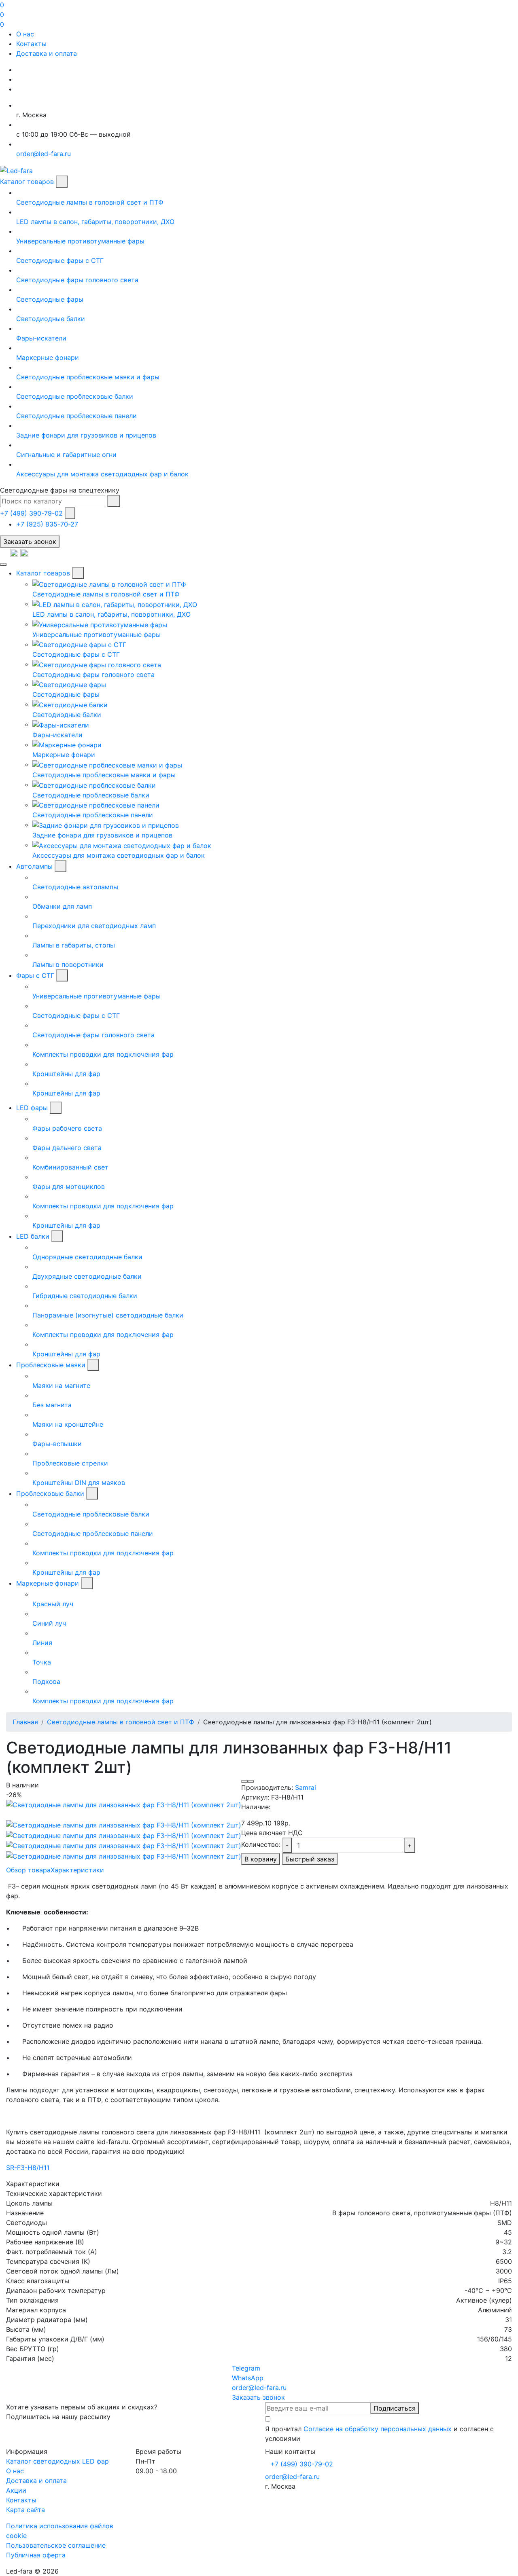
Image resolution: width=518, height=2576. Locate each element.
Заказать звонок (30, 541)
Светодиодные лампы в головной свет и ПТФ (121, 1722)
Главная (25, 1722)
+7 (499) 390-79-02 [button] (302, 2464)
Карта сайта (25, 2510)
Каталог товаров (27, 182)
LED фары (32, 1108)
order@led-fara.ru (292, 2477)
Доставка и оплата (47, 53)
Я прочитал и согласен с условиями (379, 2434)
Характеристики (77, 1870)
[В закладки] (244, 1781)
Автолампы (34, 866)
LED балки (33, 1236)
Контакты (31, 44)
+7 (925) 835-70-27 (47, 524)
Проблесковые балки (50, 1493)
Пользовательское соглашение (56, 2545)
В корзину (261, 1859)
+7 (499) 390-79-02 (31, 513)
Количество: (261, 1844)
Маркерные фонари (48, 1583)
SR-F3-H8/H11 (28, 2168)
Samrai (306, 1787)
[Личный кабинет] (5, 552)
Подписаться (395, 2408)
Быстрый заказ (310, 1859)
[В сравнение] (251, 1781)
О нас (25, 34)
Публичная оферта (36, 2555)
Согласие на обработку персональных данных (378, 2429)
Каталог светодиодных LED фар (57, 2461)
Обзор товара (28, 1870)
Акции (16, 2490)
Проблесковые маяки (51, 1365)
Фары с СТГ (35, 975)
